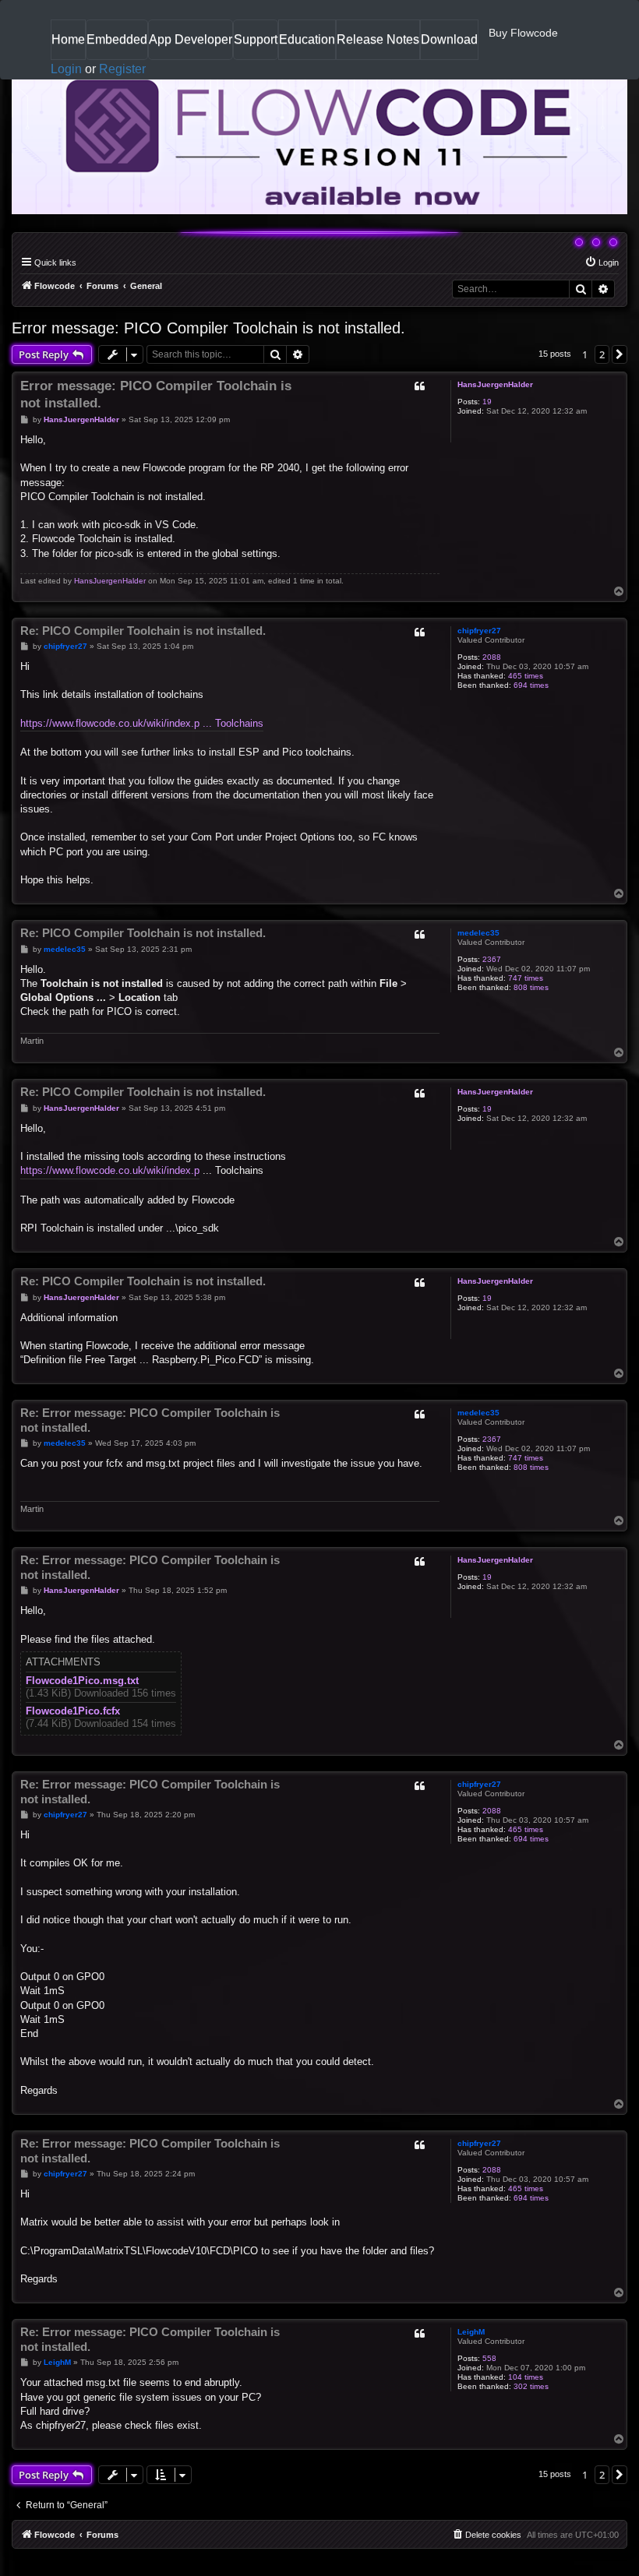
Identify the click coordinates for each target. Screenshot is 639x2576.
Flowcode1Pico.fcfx (73, 1711)
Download (449, 46)
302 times (531, 2386)
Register (122, 69)
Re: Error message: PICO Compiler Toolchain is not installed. (150, 1420)
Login (66, 69)
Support (256, 39)
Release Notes (378, 46)
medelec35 (478, 933)
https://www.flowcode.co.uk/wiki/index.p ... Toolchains (142, 723)
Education (307, 46)
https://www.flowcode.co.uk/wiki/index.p (110, 1170)
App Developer (191, 39)
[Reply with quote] (420, 386)
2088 (492, 657)
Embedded (117, 39)
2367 (492, 959)
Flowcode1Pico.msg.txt (82, 1681)
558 (489, 2358)
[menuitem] (602, 263)
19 (487, 402)
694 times (531, 685)
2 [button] (602, 354)
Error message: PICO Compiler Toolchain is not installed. (208, 328)
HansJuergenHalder (495, 384)
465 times (526, 676)
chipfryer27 (479, 631)
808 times (531, 987)
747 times (526, 978)
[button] (620, 354)
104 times (526, 2377)
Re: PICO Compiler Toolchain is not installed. (143, 631)
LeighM (471, 2332)
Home (68, 46)
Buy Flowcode (523, 33)
